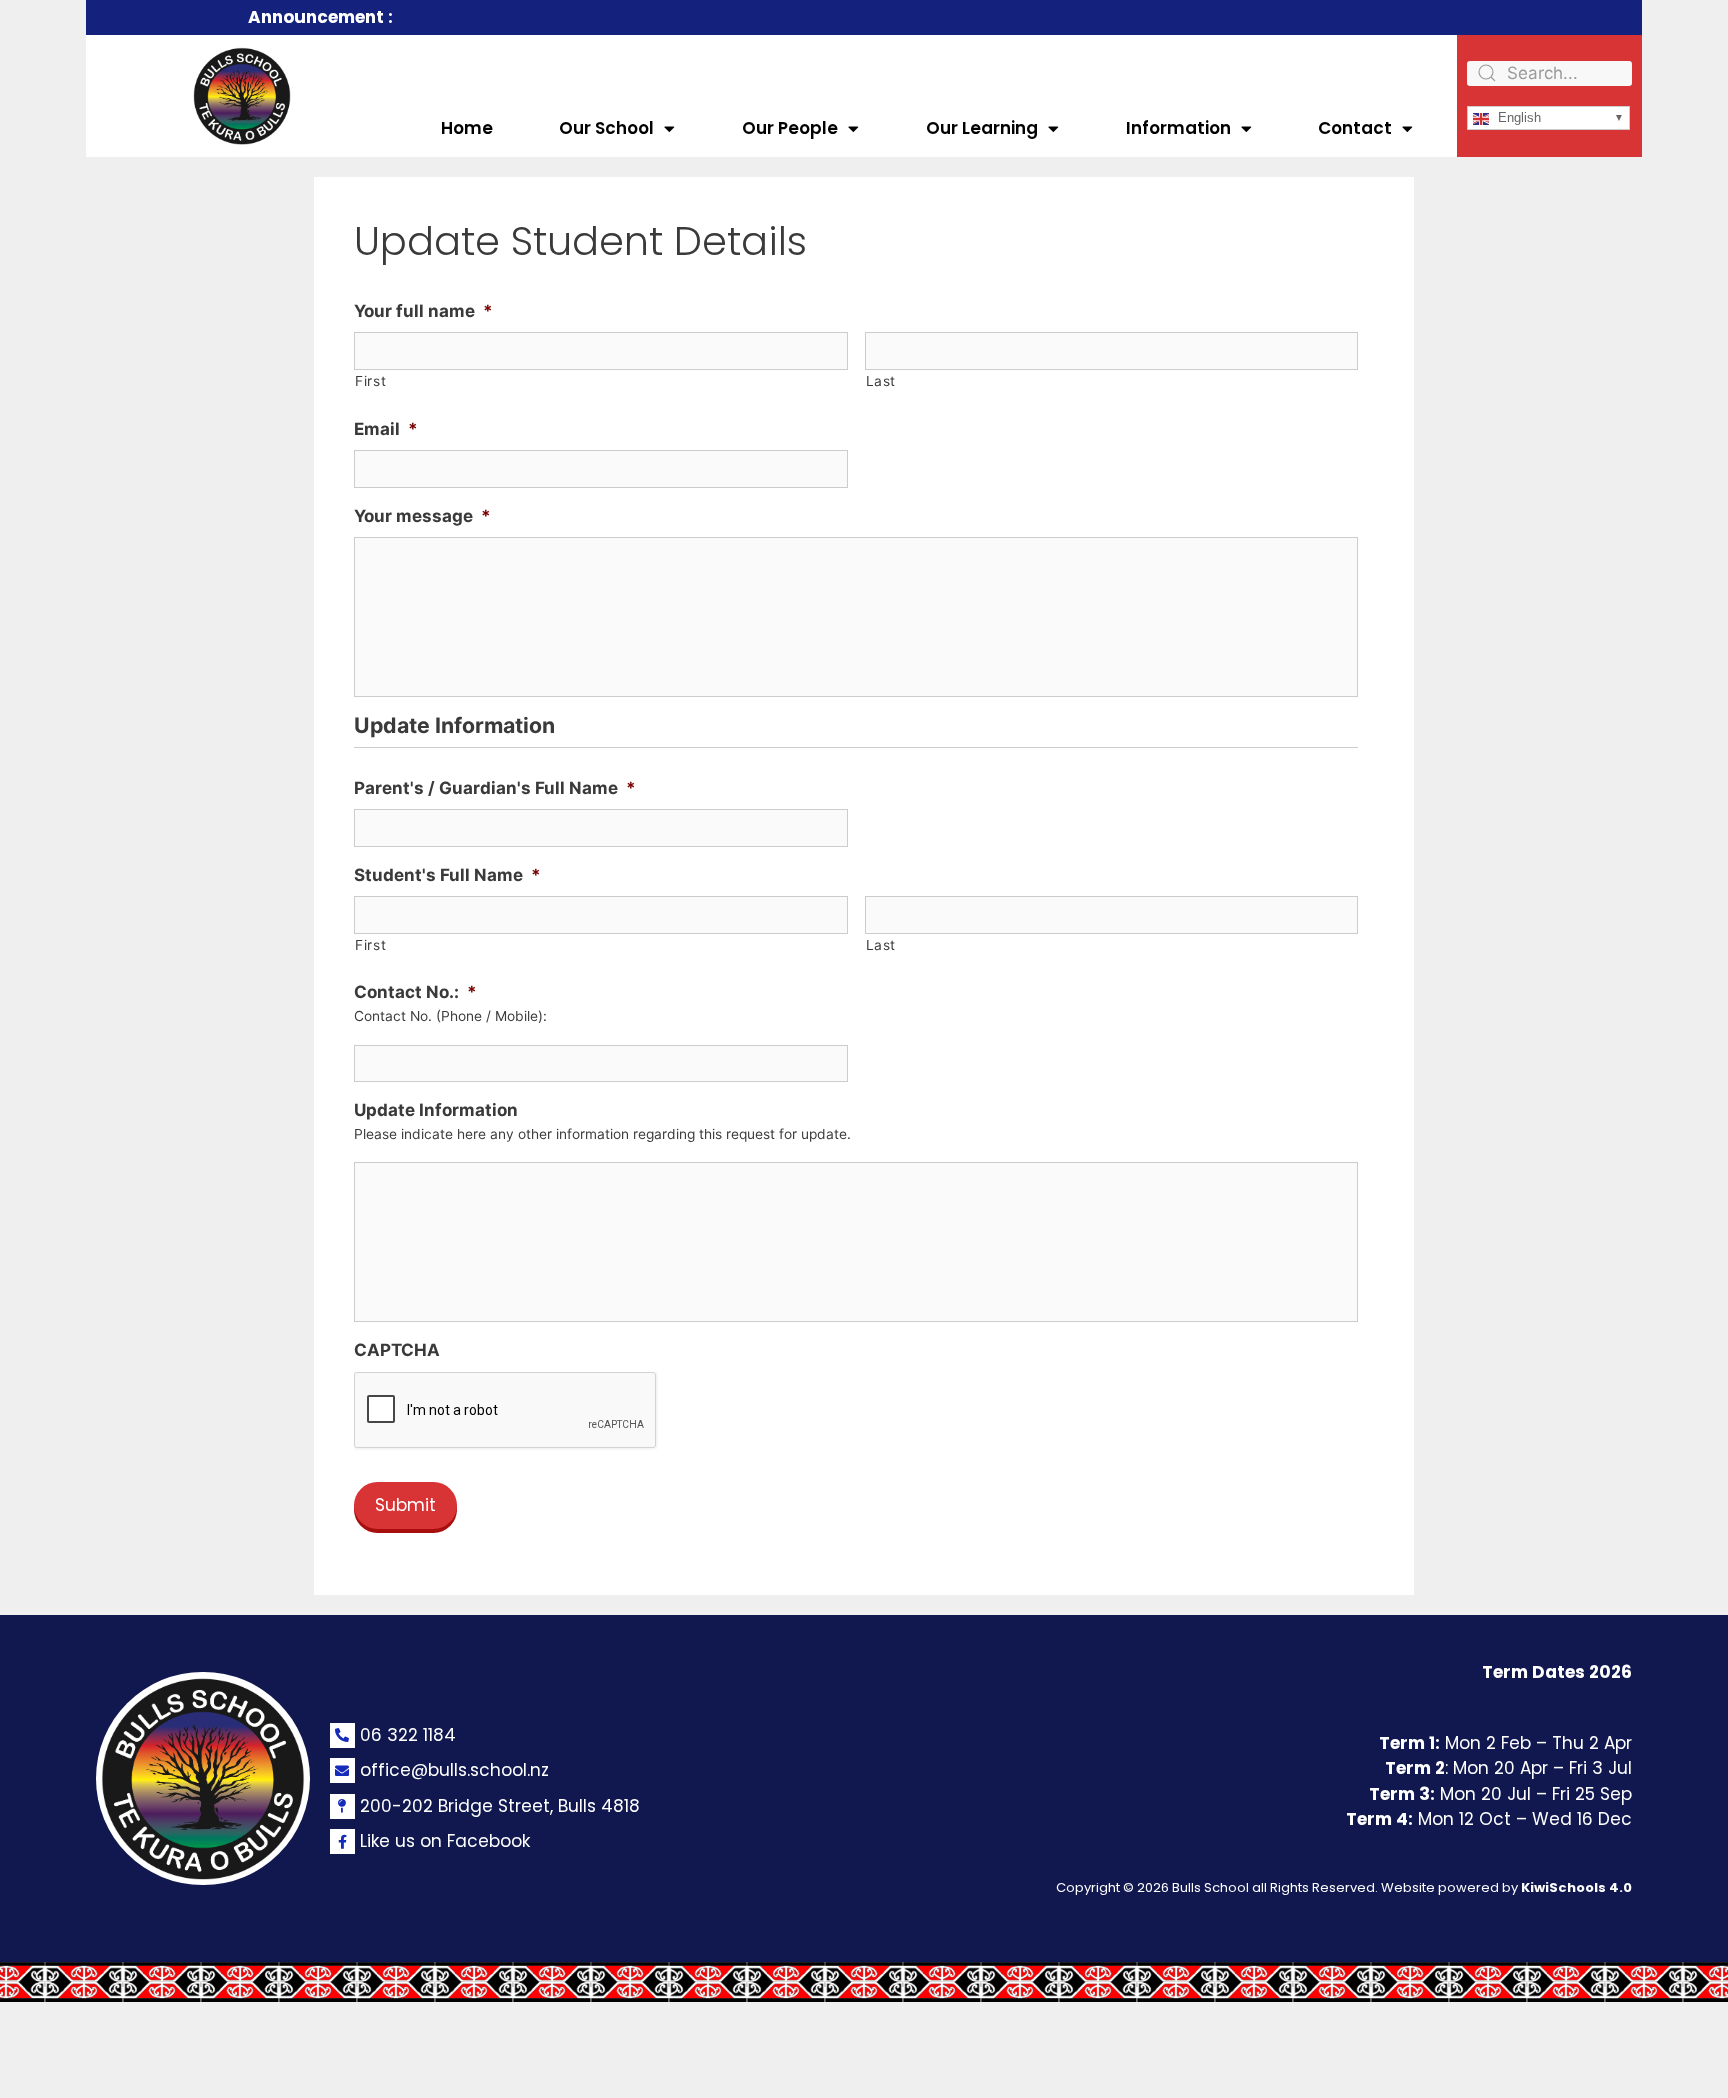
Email (386, 429)
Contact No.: (415, 992)
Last (881, 381)
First (370, 381)
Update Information (436, 1110)
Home (467, 128)
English (1517, 117)
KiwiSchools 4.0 (1576, 1887)
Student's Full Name (447, 875)
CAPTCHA (397, 1350)
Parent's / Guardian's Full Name (495, 788)
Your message (422, 516)
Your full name (423, 311)
